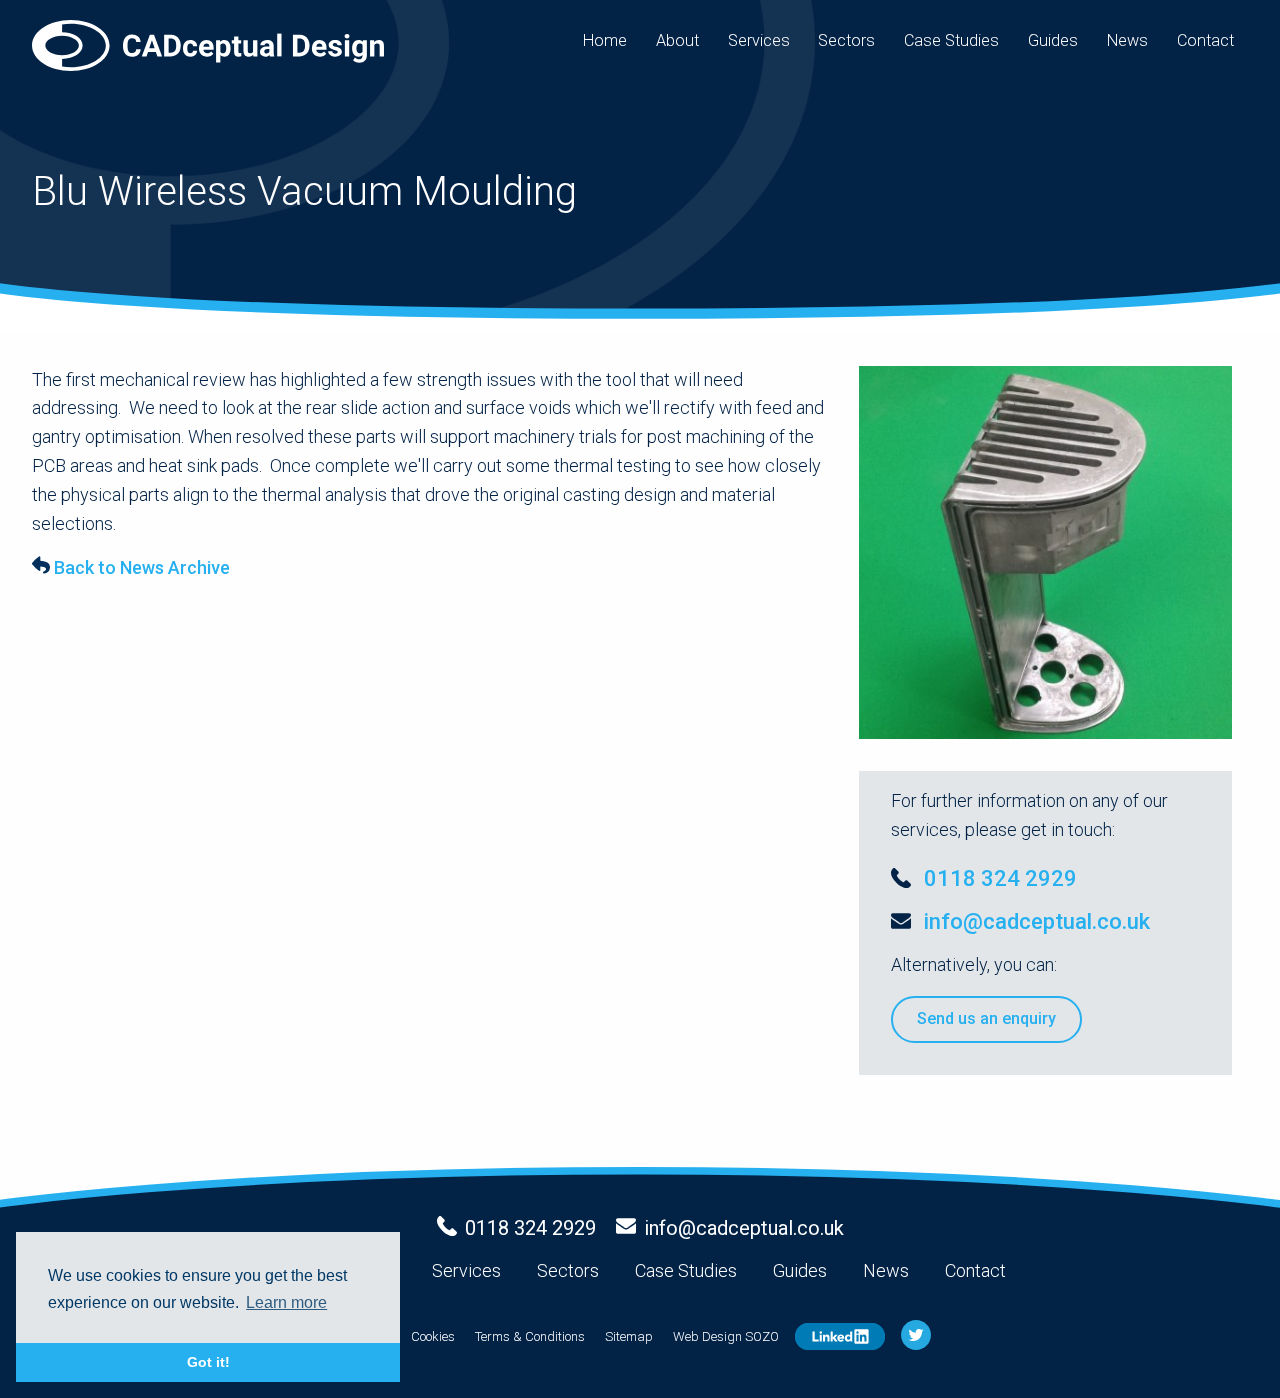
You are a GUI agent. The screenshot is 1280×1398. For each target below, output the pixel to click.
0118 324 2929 (1000, 878)
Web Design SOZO (726, 1336)
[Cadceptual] (208, 34)
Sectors (846, 40)
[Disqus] (429, 849)
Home (605, 40)
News (1127, 40)
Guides (1053, 40)
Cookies (433, 1336)
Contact (1205, 40)
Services (759, 40)
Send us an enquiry (986, 1018)
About (677, 40)
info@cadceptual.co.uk (1037, 921)
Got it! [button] (208, 1362)
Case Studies (951, 40)
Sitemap (629, 1336)
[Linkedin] (840, 1336)
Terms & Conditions (530, 1336)
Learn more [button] (286, 1302)
